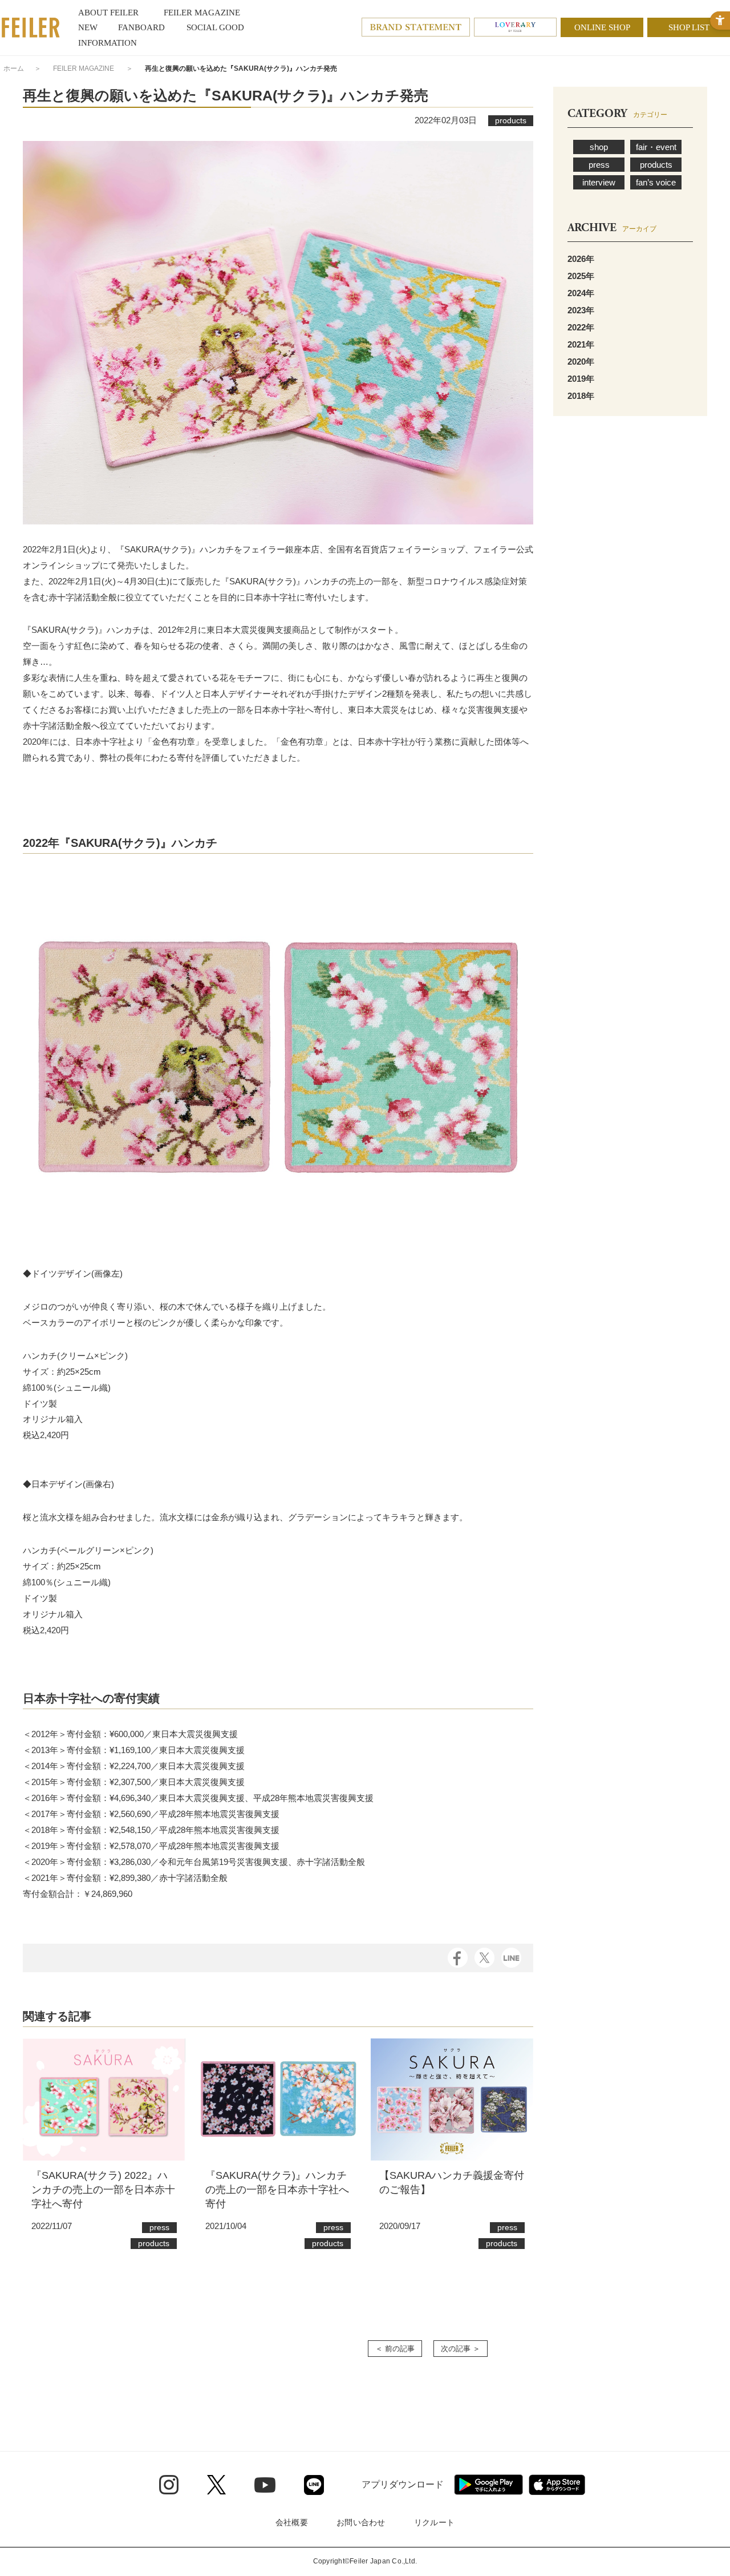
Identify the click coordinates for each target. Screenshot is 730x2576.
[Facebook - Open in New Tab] (458, 1957)
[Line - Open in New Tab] (314, 2485)
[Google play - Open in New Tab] (488, 2485)
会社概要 (292, 2522)
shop (599, 147)
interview (599, 182)
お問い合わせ (361, 2522)
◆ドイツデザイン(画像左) (73, 1273)
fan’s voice (656, 182)
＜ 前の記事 (395, 2349)
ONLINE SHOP (602, 27)
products (656, 165)
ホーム (14, 68)
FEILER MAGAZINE (84, 68)
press (599, 165)
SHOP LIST (689, 27)
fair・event (656, 147)
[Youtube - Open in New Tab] (265, 2485)
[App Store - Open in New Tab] (557, 2485)
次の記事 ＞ (461, 2349)
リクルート (434, 2522)
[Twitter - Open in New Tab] (216, 2485)
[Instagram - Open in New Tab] (169, 2485)
